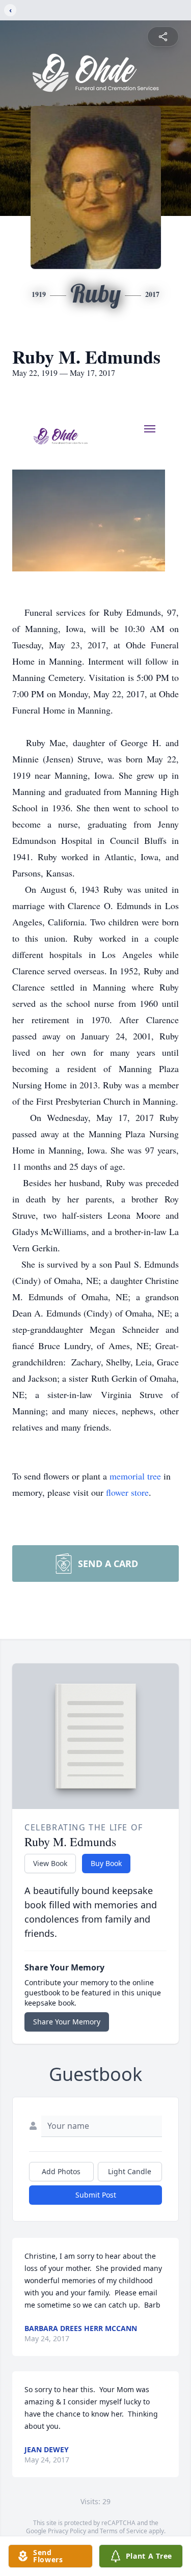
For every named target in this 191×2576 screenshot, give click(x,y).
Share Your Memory (67, 2022)
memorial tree (135, 1476)
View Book (50, 1863)
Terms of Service (124, 2531)
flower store (127, 1492)
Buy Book (106, 1863)
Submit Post (96, 2195)
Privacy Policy (67, 2531)
